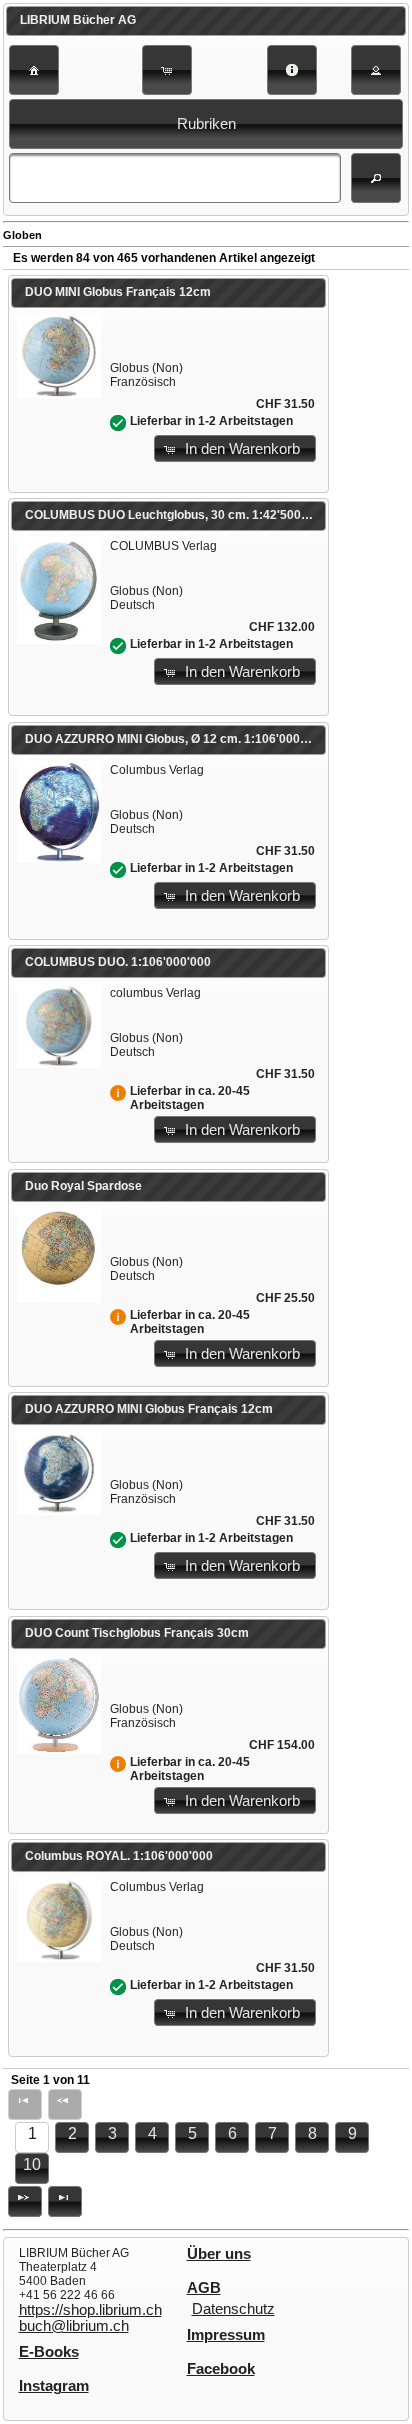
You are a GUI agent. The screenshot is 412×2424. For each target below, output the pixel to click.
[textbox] (175, 178)
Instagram (54, 2386)
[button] (34, 70)
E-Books (49, 2352)
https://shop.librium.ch (90, 2310)
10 (32, 2164)
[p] (25, 2201)
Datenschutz (233, 2309)
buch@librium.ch (74, 2326)
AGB (204, 2288)
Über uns (219, 2254)
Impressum (226, 2335)
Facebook (221, 2369)
